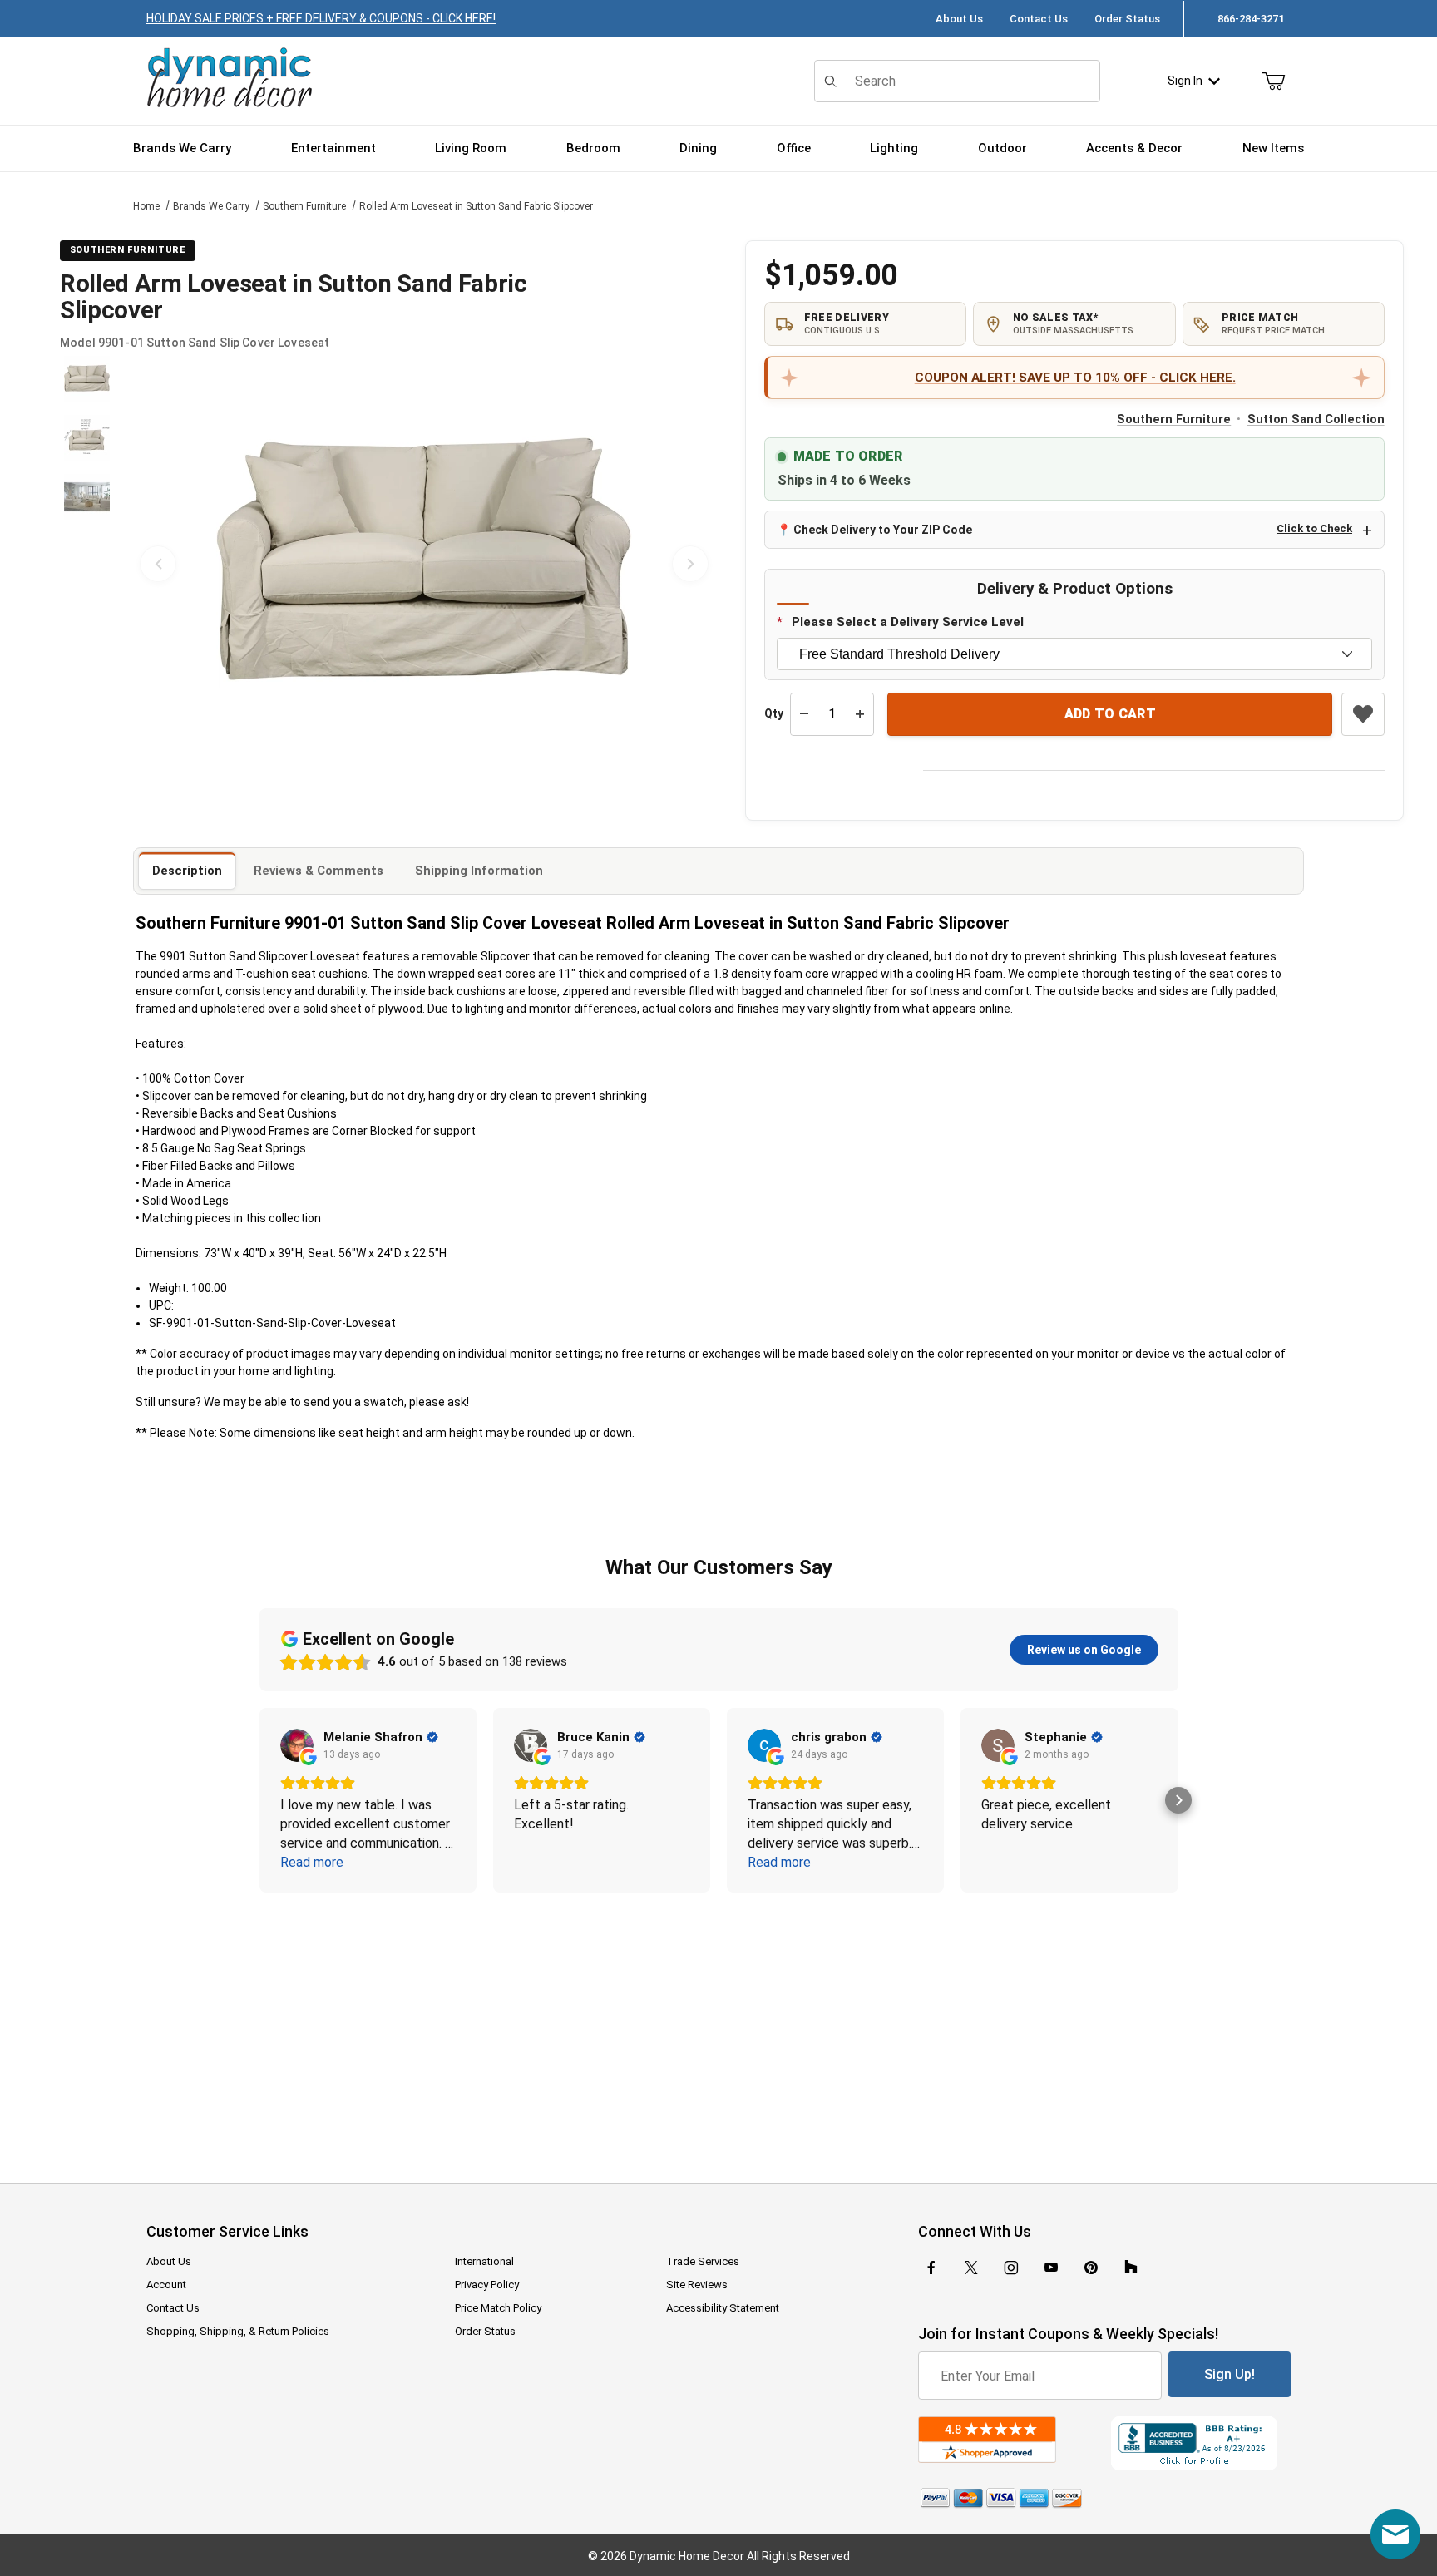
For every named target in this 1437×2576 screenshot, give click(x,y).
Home (146, 206)
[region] (86, 564)
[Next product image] (690, 564)
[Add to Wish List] (1363, 714)
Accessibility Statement (723, 2308)
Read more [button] (312, 1862)
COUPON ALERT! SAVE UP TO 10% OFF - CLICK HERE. (1075, 378)
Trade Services (703, 2261)
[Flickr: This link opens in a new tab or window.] (1131, 2268)
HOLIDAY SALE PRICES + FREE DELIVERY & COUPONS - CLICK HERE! (321, 18)
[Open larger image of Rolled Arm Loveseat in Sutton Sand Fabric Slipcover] (424, 564)
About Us (959, 19)
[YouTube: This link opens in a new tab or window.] (1051, 2268)
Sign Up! (1230, 2374)
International (484, 2261)
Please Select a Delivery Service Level (908, 622)
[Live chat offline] (1395, 2534)
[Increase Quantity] (860, 714)
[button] (87, 379)
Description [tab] (187, 871)
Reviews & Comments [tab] (319, 871)
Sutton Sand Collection (1316, 419)
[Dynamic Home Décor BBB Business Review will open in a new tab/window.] (1201, 2443)
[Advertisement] (718, 2026)
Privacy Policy (487, 2285)
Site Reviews (697, 2285)
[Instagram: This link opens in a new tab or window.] (1011, 2268)
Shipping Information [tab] (479, 871)
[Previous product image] (158, 564)
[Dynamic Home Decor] (230, 79)
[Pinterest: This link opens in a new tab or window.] (1091, 2268)
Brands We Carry (211, 206)
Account (166, 2285)
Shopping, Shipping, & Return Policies (238, 2331)
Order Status (1127, 19)
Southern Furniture (304, 206)
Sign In (1185, 81)
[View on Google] (297, 1745)
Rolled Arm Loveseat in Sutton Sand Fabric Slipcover (476, 206)
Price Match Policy (498, 2308)
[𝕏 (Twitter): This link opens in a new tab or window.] (971, 2268)
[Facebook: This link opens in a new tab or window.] (931, 2268)
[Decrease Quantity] (804, 714)
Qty (774, 713)
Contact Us (1039, 19)
